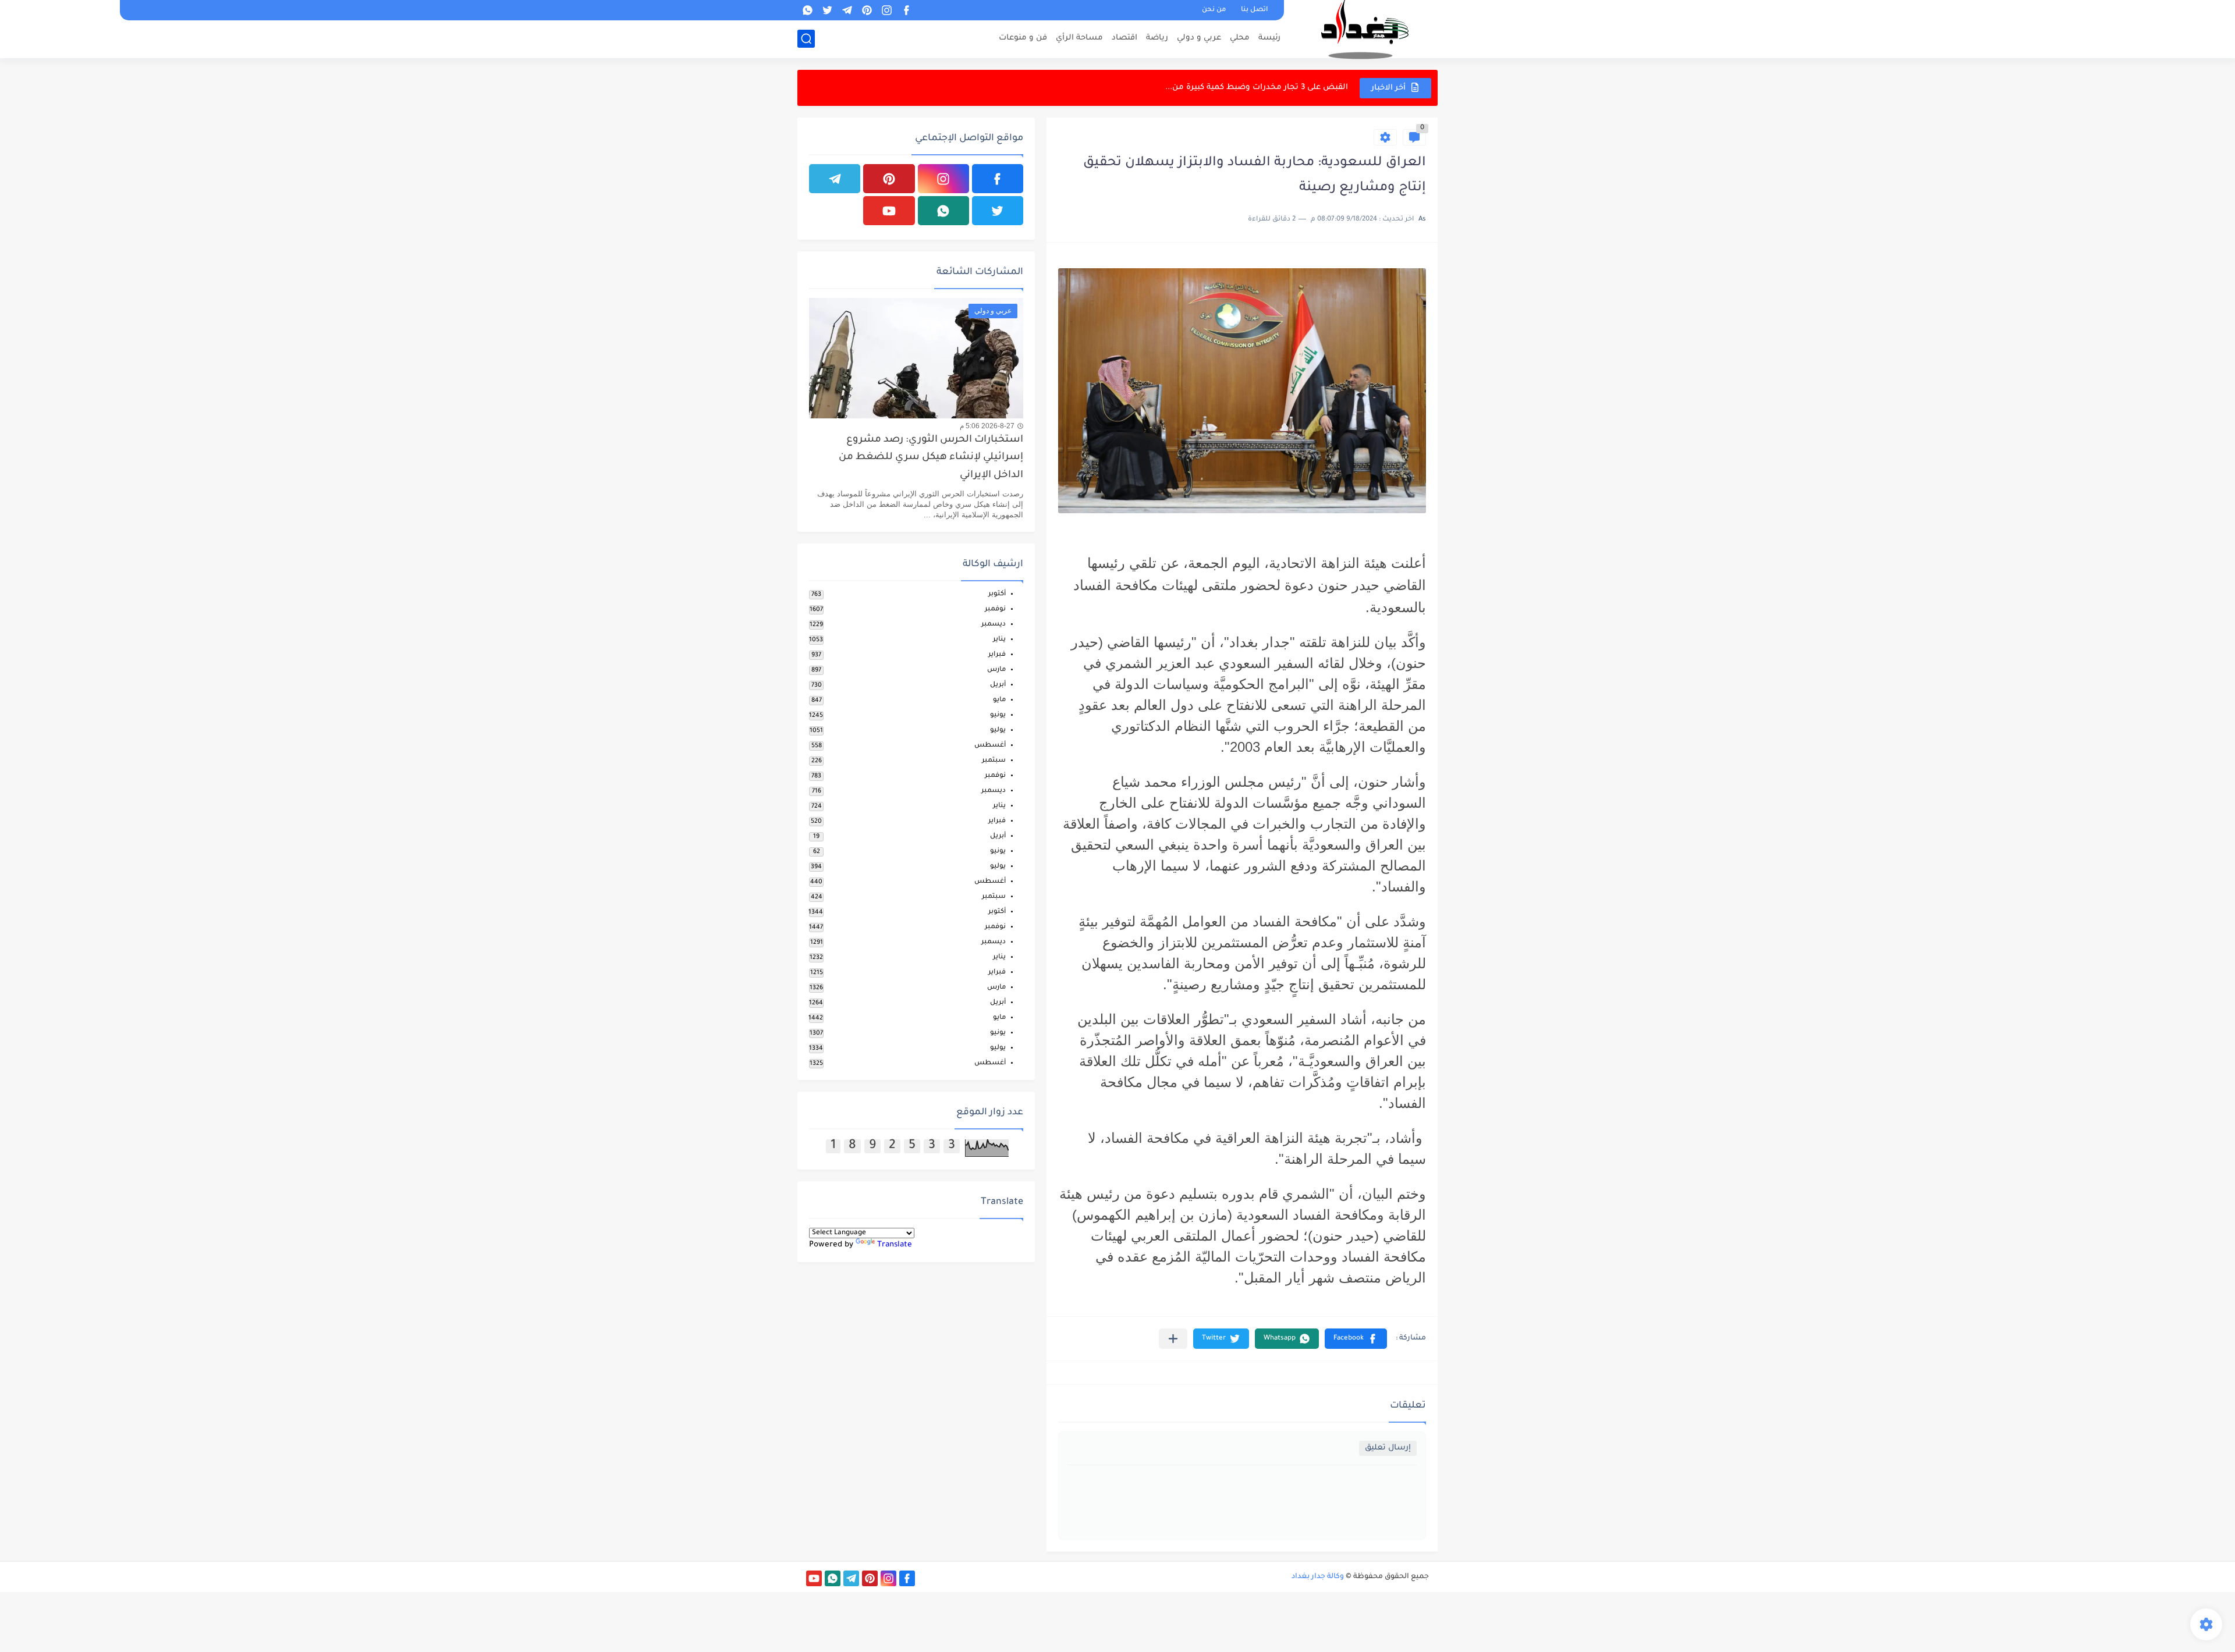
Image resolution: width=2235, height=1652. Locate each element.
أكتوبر (997, 594)
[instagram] (886, 10)
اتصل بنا (1254, 10)
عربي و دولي (1199, 38)
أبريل (998, 685)
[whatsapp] (807, 10)
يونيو (998, 715)
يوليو (998, 731)
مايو (999, 700)
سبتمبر (994, 761)
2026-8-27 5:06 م (987, 426)
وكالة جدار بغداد (1318, 1577)
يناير (999, 640)
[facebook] (906, 10)
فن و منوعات (1023, 38)
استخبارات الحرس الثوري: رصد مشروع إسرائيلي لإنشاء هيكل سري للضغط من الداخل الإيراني (931, 458)
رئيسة (1269, 38)
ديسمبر (994, 625)
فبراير (997, 655)
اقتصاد (1124, 38)
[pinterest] (867, 10)
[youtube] (889, 211)
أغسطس (990, 746)
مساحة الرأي (1079, 38)
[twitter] (827, 10)
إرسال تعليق (1388, 1448)
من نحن (1214, 10)
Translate (895, 1245)
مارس (996, 670)
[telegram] (847, 10)
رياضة (1157, 38)
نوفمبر (995, 610)
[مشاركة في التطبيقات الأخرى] (1173, 1339)
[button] (1356, 1339)
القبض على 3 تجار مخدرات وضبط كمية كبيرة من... (1257, 88)
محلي (1240, 38)
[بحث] (806, 39)
